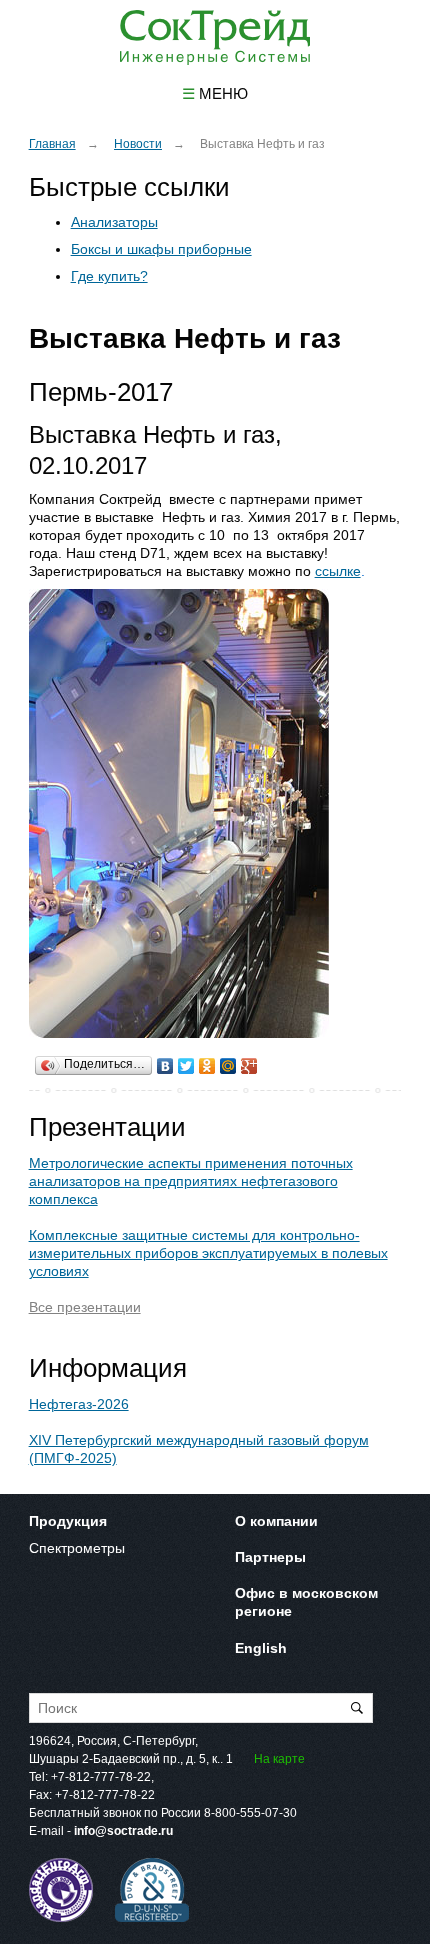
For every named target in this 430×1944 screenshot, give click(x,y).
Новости (138, 144)
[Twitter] (186, 1061)
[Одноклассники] (207, 1061)
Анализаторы (114, 222)
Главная (52, 144)
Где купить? (109, 276)
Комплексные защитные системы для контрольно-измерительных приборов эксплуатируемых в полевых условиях (208, 1253)
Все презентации (85, 1307)
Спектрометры (77, 1548)
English (261, 1648)
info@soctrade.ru (123, 1831)
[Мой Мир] (228, 1061)
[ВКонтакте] (165, 1061)
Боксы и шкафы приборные (161, 249)
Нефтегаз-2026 (79, 1404)
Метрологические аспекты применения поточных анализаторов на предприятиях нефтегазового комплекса (191, 1181)
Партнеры (270, 1557)
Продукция (68, 1521)
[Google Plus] (249, 1061)
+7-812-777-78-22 (101, 1777)
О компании (276, 1521)
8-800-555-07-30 (250, 1813)
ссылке (338, 571)
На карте (279, 1759)
